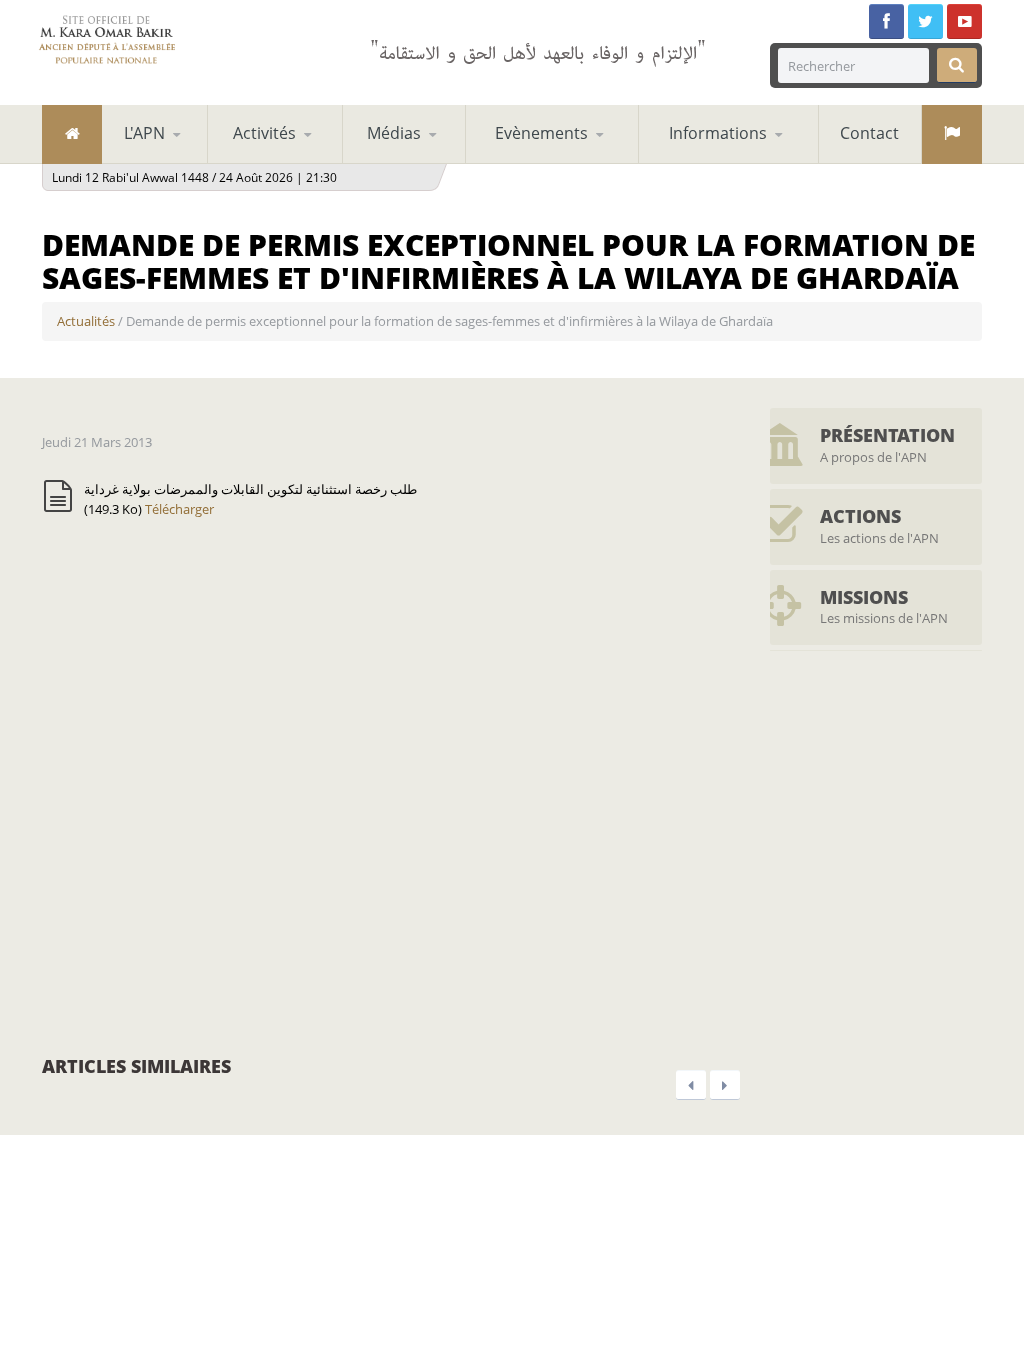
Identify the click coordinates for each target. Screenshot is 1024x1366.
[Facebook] (886, 21)
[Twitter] (925, 21)
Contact (869, 133)
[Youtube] (964, 21)
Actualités (86, 321)
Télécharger (179, 509)
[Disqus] (391, 784)
